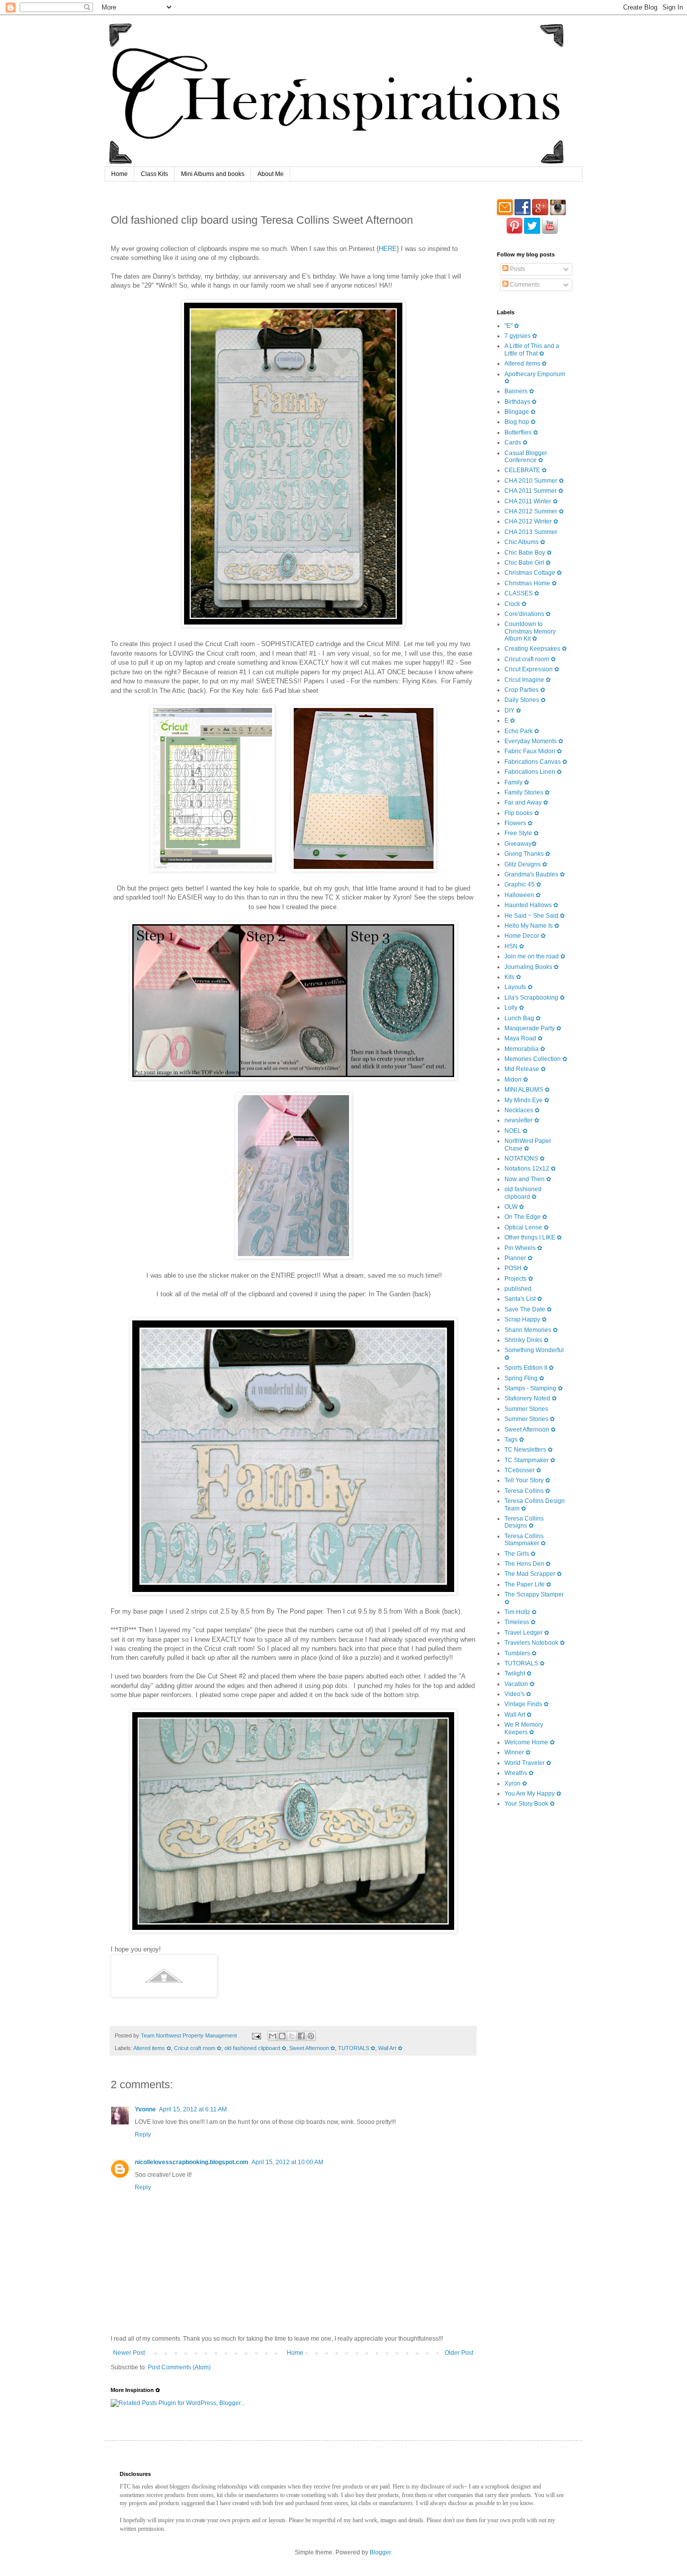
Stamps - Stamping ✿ (534, 1388)
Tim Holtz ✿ (521, 1612)
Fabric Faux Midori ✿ (533, 751)
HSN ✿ (514, 946)
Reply (143, 2135)
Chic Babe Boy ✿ (528, 553)
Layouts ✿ (519, 987)
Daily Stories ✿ (525, 700)
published (518, 1289)
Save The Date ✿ (528, 1309)
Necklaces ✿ (522, 1110)
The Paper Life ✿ (528, 1584)
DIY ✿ (513, 710)
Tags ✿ (514, 1440)
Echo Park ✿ (522, 731)
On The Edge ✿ (526, 1217)
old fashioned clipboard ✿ (255, 2048)
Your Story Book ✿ (530, 1804)
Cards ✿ (516, 442)
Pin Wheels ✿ (523, 1248)
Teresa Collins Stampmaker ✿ (525, 1540)
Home (119, 174)
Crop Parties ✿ (525, 690)
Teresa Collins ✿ (527, 1491)
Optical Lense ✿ (527, 1227)
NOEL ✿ (516, 1131)
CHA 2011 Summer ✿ (534, 491)
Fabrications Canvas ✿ (536, 762)
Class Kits (154, 174)
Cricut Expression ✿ (532, 669)
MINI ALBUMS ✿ (527, 1090)
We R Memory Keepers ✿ (524, 1728)
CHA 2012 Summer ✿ (534, 511)
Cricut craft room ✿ (198, 2048)
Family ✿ (517, 782)
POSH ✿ (516, 1268)
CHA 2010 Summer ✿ (534, 481)
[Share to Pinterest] (311, 2036)
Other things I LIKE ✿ (533, 1237)
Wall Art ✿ (390, 2048)
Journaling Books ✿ (532, 967)
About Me (271, 174)
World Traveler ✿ (528, 1763)
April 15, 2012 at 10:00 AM (287, 2162)
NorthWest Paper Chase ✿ (528, 1144)
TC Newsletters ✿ (529, 1450)
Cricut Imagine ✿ (528, 680)
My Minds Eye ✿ (527, 1100)
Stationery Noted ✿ (531, 1398)
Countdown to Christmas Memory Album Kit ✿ (530, 631)
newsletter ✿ (522, 1120)
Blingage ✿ (520, 412)
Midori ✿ (516, 1080)
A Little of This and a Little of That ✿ (532, 349)
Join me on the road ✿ (535, 956)
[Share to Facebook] (301, 2036)
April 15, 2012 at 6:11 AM (193, 2109)
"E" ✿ (512, 326)
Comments (524, 285)
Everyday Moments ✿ (534, 741)
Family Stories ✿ (527, 792)
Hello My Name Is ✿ (532, 926)
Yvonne (145, 2109)
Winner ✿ (518, 1752)
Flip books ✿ (522, 813)
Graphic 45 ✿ (523, 884)
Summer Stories (526, 1409)
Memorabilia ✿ (525, 1049)
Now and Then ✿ (528, 1179)
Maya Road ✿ (524, 1038)
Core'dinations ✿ (528, 614)
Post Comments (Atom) (179, 2367)
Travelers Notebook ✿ (535, 1643)
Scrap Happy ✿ (526, 1319)
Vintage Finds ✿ (527, 1704)
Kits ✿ (513, 977)
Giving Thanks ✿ (527, 854)
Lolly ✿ (514, 1008)
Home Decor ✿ (525, 936)
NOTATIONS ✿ (525, 1159)
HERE (388, 249)
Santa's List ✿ (523, 1299)
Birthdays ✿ (521, 402)
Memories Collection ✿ (536, 1059)
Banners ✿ (519, 391)
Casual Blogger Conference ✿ (526, 457)
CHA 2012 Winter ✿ (531, 521)
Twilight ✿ (518, 1673)
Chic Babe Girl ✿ (528, 563)
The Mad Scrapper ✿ (533, 1574)
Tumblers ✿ (521, 1653)
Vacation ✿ (520, 1684)
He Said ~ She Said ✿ (535, 916)
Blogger (380, 2552)
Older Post (459, 2353)
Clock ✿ (516, 604)
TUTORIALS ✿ (357, 2048)
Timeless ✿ (520, 1622)
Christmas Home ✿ (531, 583)
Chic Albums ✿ (525, 542)
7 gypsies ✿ (521, 336)
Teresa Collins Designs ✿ (524, 1522)
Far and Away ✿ (526, 803)
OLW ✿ (514, 1207)
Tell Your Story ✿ (527, 1480)
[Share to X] (292, 2036)
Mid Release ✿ (525, 1069)
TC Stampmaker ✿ (530, 1460)
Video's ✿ (518, 1694)
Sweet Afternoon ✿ (312, 2048)
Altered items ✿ (152, 2048)
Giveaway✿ (521, 844)
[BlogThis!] (282, 2036)
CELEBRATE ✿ (526, 470)
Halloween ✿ (523, 895)
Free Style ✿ (522, 833)
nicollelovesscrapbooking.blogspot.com (192, 2162)
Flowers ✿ (519, 823)
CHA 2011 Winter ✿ (531, 501)
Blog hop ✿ (520, 422)
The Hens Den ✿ (528, 1564)
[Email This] (273, 2036)
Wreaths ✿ (519, 1773)
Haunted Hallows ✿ (531, 905)
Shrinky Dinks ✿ (527, 1340)
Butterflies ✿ (521, 432)
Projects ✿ (519, 1279)
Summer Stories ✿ (530, 1419)
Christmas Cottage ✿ (533, 573)
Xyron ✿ (516, 1784)
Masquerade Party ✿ (533, 1028)
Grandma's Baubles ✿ (535, 874)
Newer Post (129, 2353)
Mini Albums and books (213, 174)
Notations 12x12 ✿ (530, 1169)
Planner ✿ (519, 1258)
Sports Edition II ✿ (529, 1368)
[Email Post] (256, 2035)
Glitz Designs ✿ (526, 864)
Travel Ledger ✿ (527, 1633)
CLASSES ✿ (522, 593)
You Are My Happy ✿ (533, 1794)
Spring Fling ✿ (524, 1378)
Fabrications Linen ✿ (533, 772)
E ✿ (510, 721)
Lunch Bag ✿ (523, 1018)
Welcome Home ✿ (530, 1742)
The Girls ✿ (520, 1554)
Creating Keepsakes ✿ (536, 649)
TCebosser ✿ (523, 1470)
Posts (517, 269)
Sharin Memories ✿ (531, 1330)
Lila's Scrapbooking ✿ (535, 998)
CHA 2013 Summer (531, 532)
